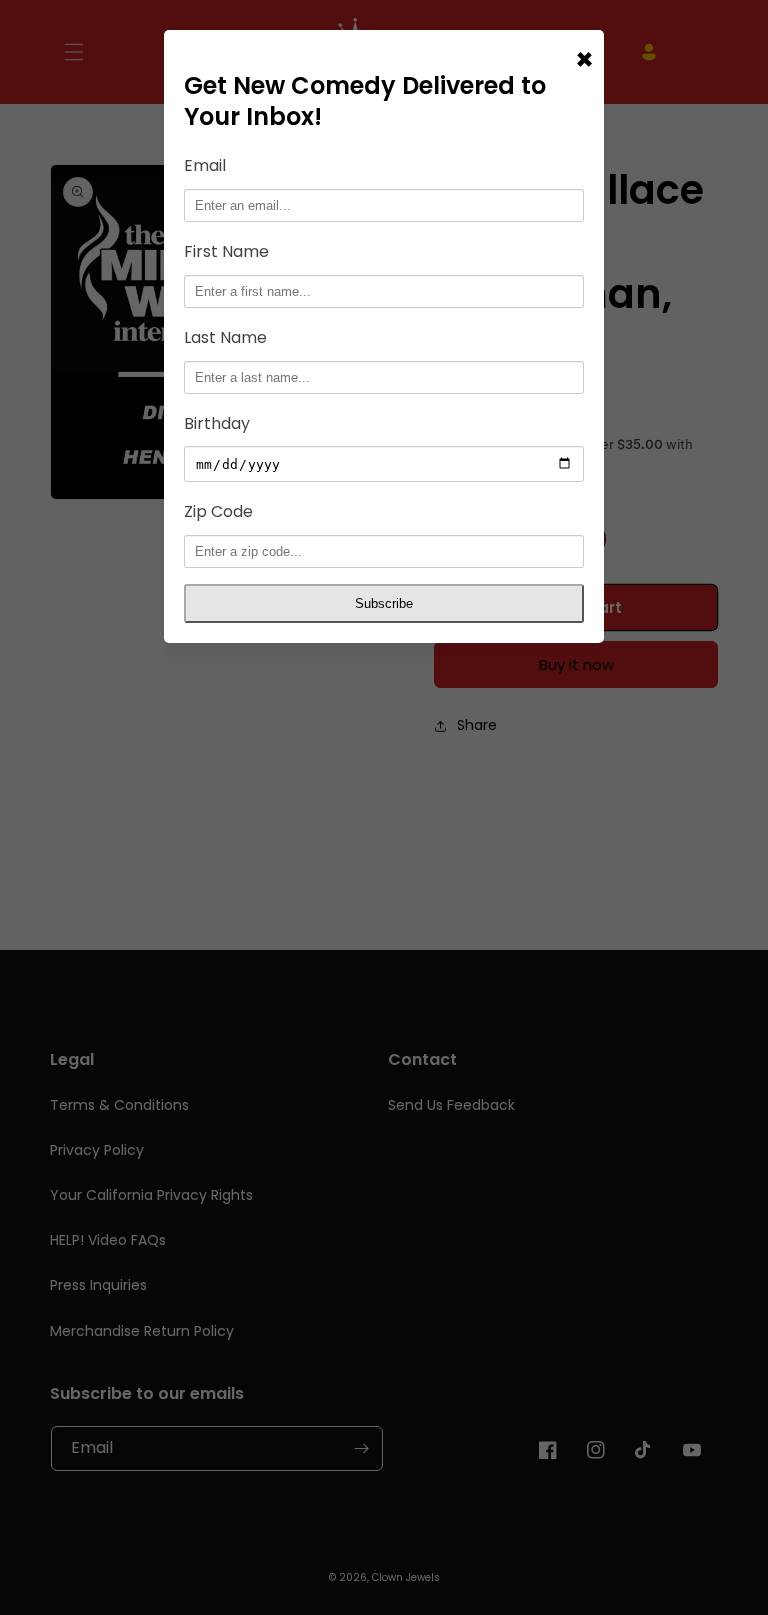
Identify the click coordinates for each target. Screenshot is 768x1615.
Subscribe (384, 603)
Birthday (217, 423)
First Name (226, 251)
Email (205, 165)
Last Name (225, 337)
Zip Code (218, 511)
